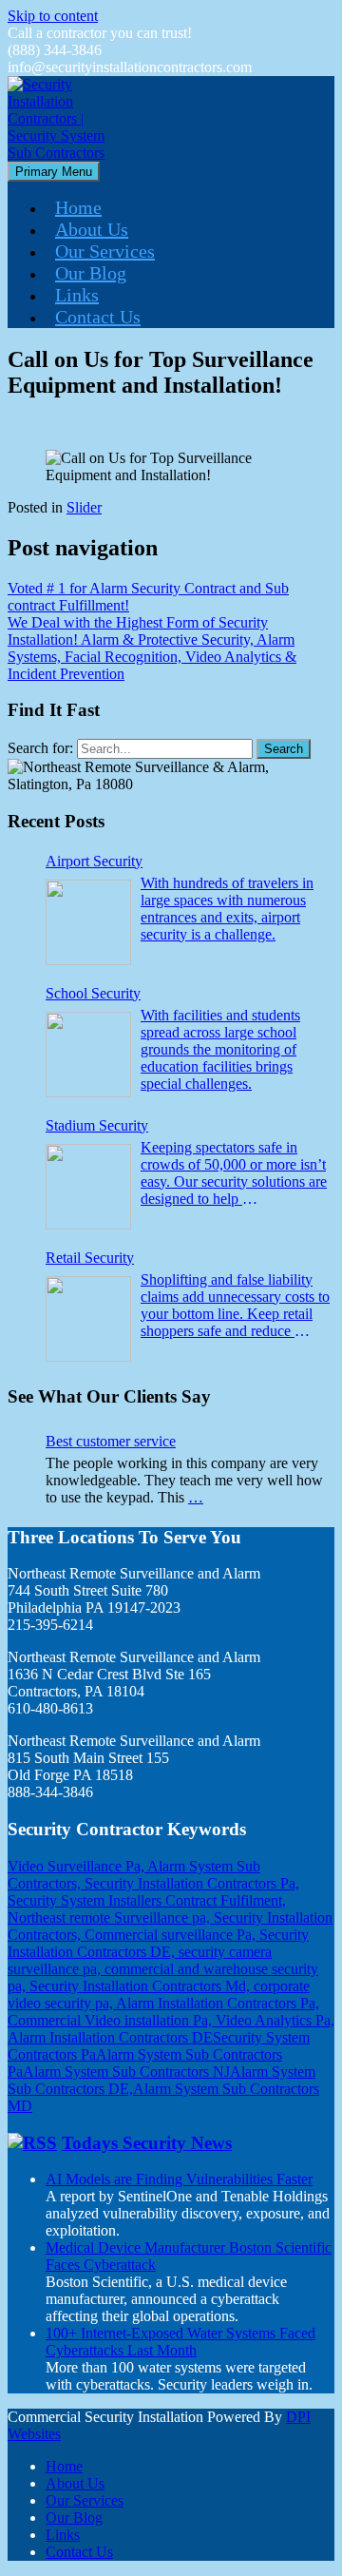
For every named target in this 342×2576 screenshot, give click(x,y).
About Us (92, 229)
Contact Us (98, 317)
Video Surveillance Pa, (77, 1866)
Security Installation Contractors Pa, (192, 1883)
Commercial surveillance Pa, (172, 1935)
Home (78, 207)
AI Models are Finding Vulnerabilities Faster (179, 2179)
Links (77, 295)
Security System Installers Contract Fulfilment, (147, 1900)
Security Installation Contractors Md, (142, 1986)
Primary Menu (54, 172)
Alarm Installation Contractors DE (110, 2037)
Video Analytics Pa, (275, 2020)
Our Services (105, 251)
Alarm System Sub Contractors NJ (126, 2072)
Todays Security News (147, 2143)
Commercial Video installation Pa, (112, 2020)
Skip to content (53, 16)
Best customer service (111, 1441)
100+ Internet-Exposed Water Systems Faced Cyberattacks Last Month (180, 2342)
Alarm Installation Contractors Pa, (218, 2003)
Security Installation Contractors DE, (158, 1943)
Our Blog (91, 273)
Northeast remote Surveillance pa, (111, 1917)
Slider (84, 507)
